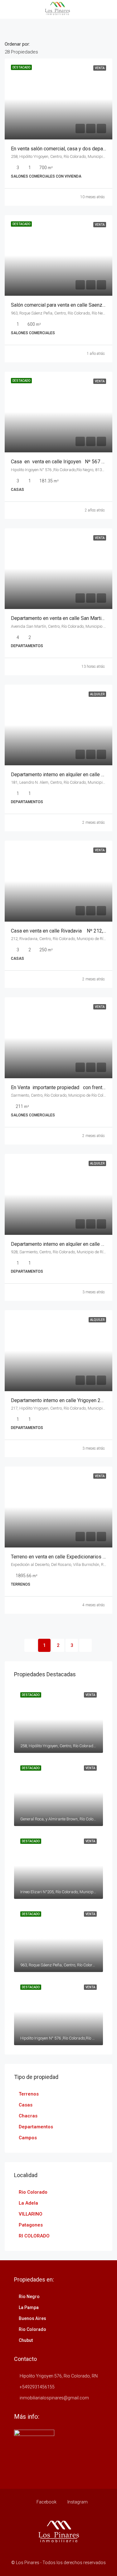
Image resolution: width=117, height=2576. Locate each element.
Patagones (31, 2225)
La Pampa (29, 2307)
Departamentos (36, 2127)
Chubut (26, 2340)
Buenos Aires (32, 2318)
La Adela (28, 2203)
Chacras (28, 2116)
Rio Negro (29, 2297)
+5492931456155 (37, 2387)
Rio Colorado (33, 2192)
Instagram (77, 2502)
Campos (28, 2138)
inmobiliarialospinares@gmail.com (54, 2398)
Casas (26, 2105)
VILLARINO (31, 2214)
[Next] (85, 1645)
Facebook (46, 2502)
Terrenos (29, 2094)
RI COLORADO (34, 2236)
